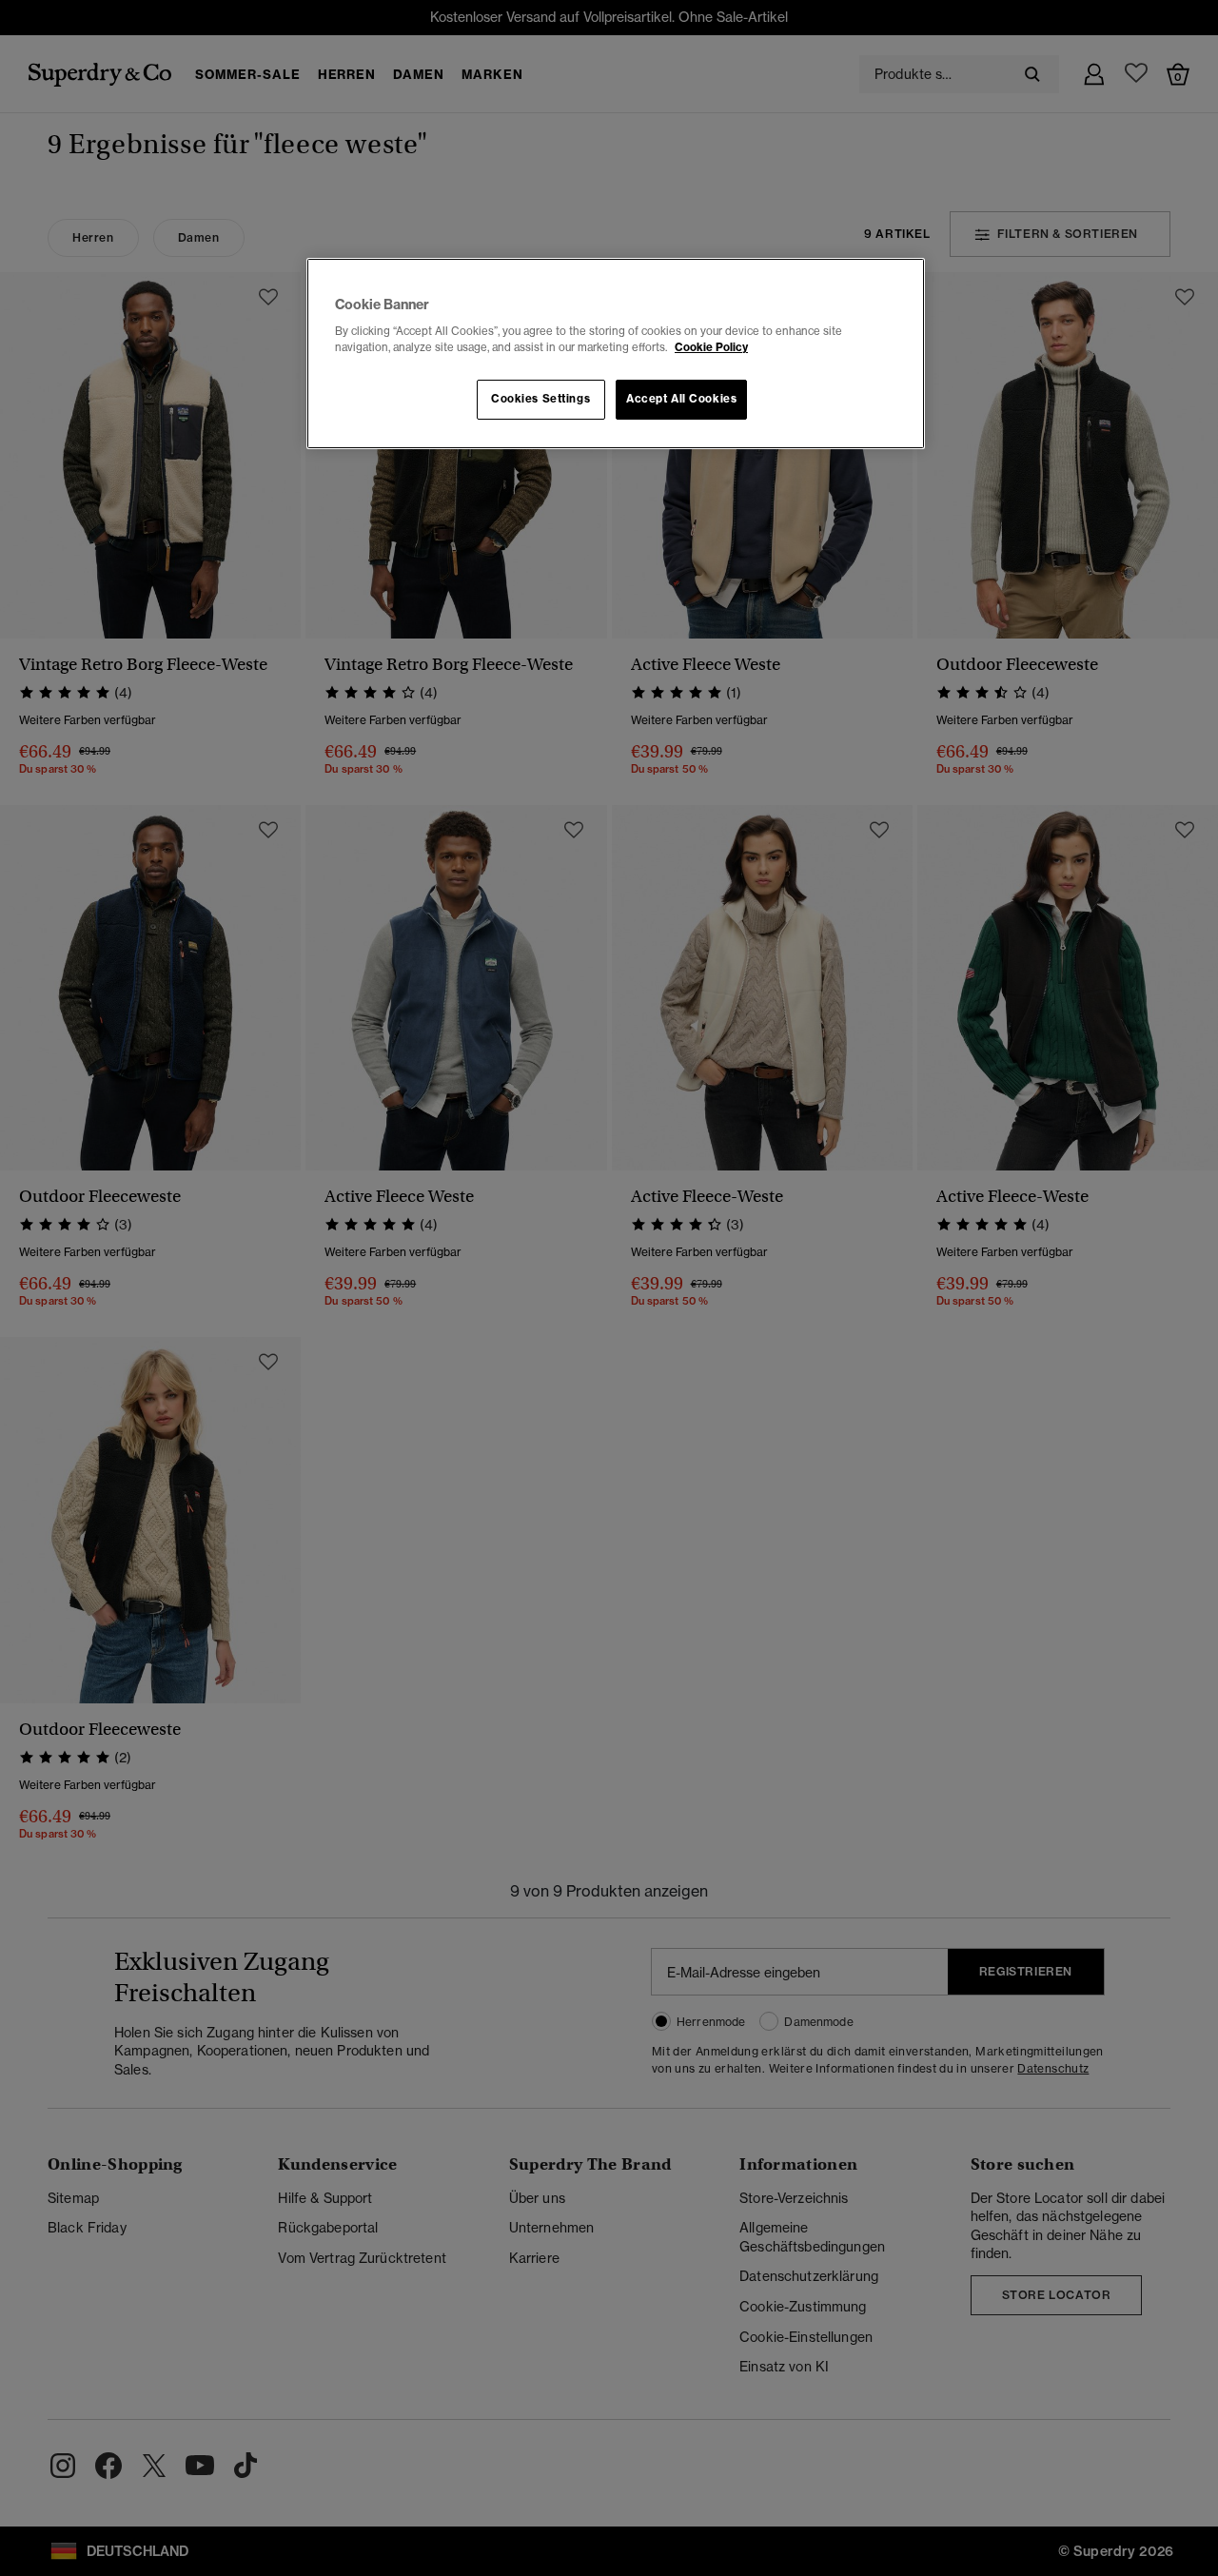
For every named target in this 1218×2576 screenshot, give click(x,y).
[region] (616, 354)
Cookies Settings (540, 399)
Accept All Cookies (681, 399)
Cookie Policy (711, 347)
